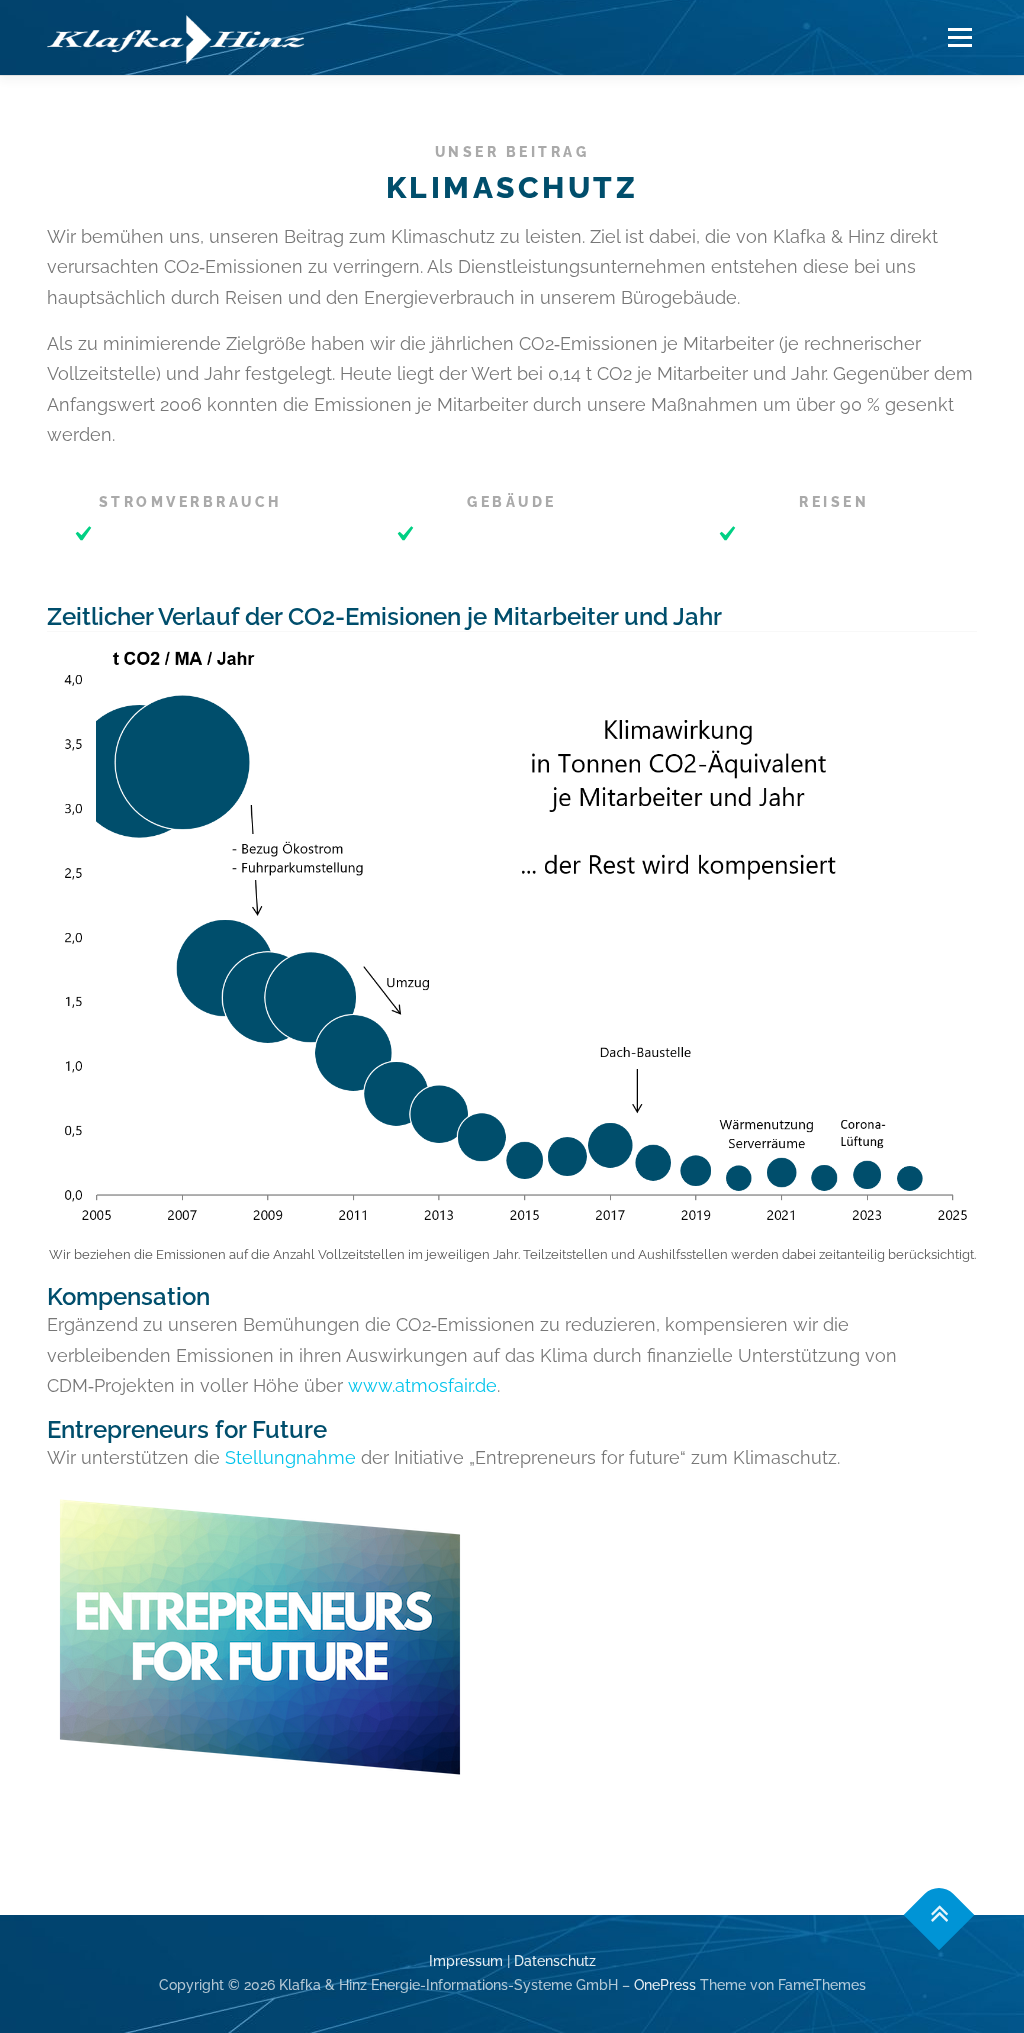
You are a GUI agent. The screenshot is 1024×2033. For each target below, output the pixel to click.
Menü (959, 37)
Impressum (466, 1961)
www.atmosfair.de (422, 1385)
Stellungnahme (290, 1457)
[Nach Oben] (939, 1915)
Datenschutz (555, 1961)
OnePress (665, 1985)
